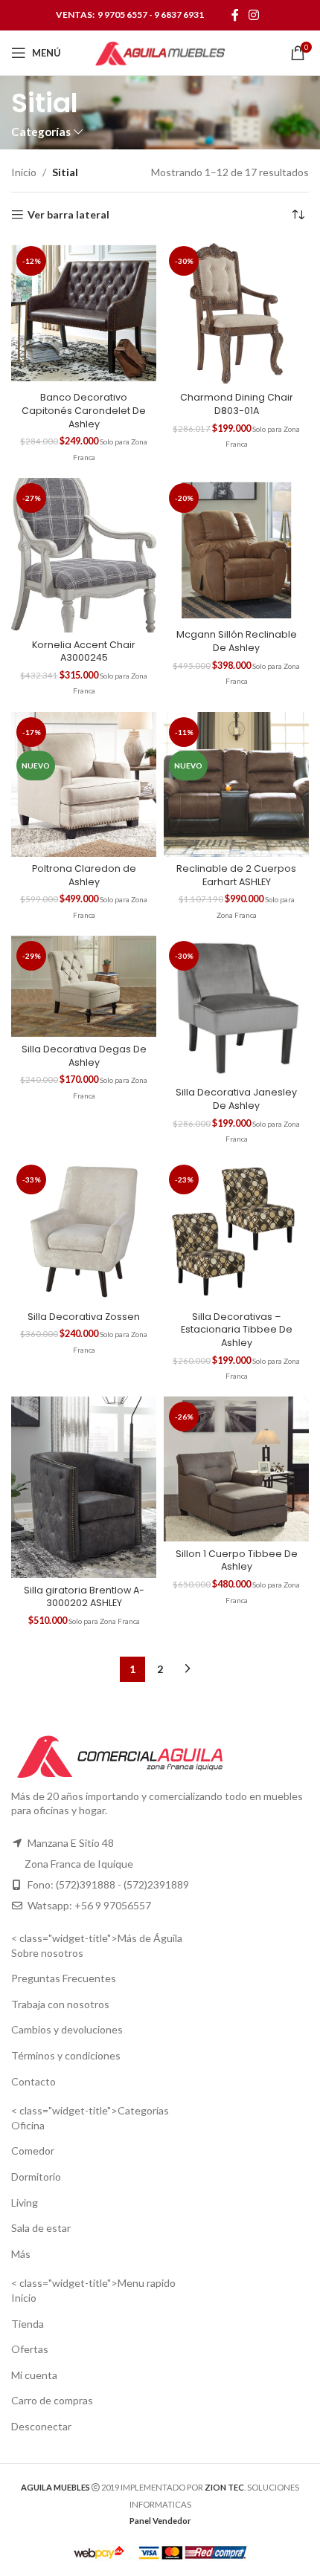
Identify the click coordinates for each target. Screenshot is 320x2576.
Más (21, 2254)
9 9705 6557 (122, 14)
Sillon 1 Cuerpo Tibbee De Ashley (237, 1560)
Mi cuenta (34, 2375)
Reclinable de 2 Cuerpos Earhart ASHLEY (236, 875)
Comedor (33, 2151)
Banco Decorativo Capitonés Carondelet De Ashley (84, 410)
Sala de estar (41, 2228)
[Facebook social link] (235, 15)
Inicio (24, 172)
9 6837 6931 (179, 14)
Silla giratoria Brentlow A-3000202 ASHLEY (84, 1597)
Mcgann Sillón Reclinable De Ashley (237, 641)
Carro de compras (52, 2400)
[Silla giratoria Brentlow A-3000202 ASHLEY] (84, 1487)
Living (25, 2203)
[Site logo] (160, 52)
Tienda (28, 2324)
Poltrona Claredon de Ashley (84, 875)
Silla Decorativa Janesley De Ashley (236, 1099)
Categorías (41, 132)
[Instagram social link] (254, 15)
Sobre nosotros (47, 1953)
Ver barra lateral (68, 215)
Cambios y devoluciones (67, 2029)
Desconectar (41, 2426)
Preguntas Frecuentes (64, 1978)
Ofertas (30, 2349)
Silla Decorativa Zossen (84, 1317)
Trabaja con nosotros (60, 2004)
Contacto (33, 2081)
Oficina (28, 2125)
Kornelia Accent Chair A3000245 (84, 651)
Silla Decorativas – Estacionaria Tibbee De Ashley (237, 1330)
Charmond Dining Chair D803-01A (237, 404)
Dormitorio (36, 2177)
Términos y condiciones (66, 2055)
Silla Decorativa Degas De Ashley (84, 1056)
